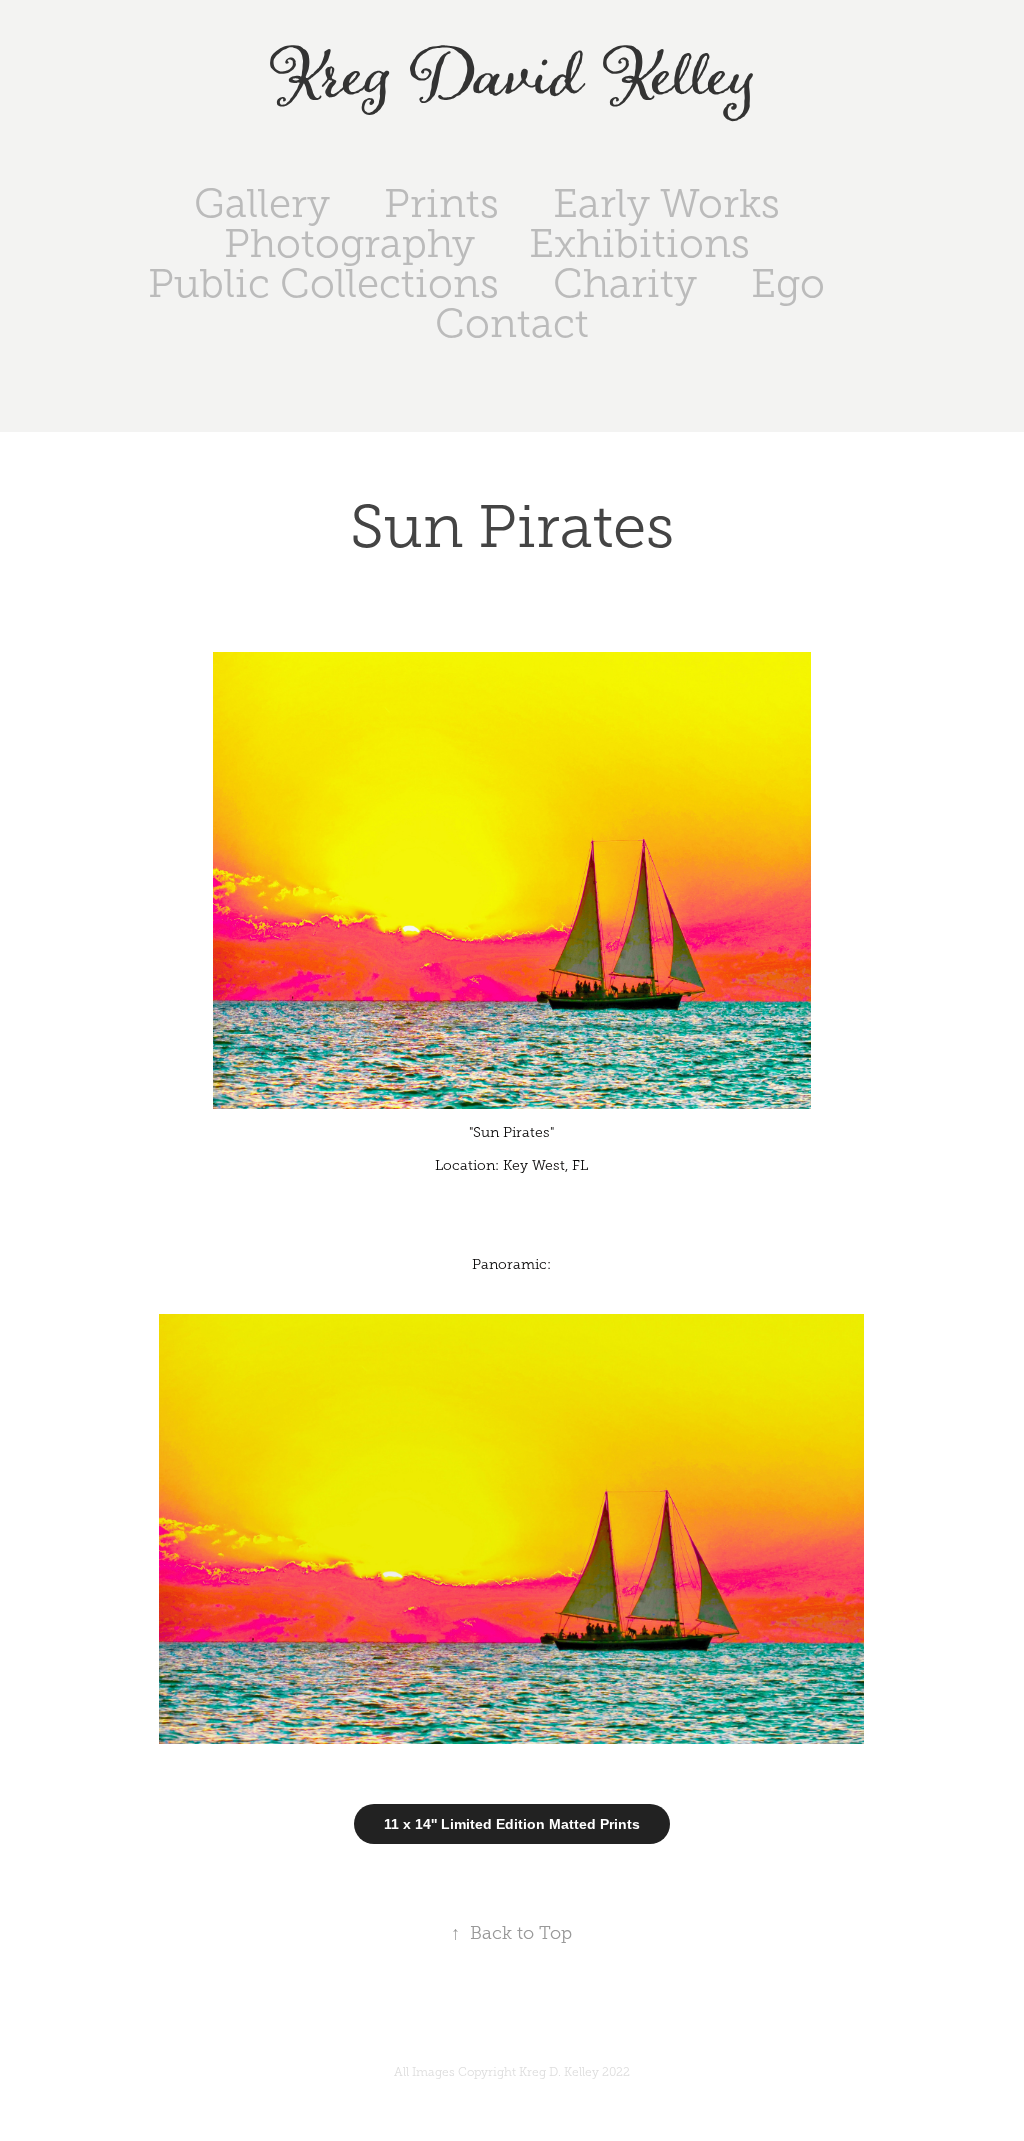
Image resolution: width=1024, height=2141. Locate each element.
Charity (625, 283)
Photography (349, 243)
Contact (512, 323)
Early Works (666, 203)
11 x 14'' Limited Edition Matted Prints (512, 1824)
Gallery (262, 203)
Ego (788, 283)
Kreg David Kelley (512, 78)
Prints (441, 203)
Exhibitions (639, 243)
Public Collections (323, 283)
